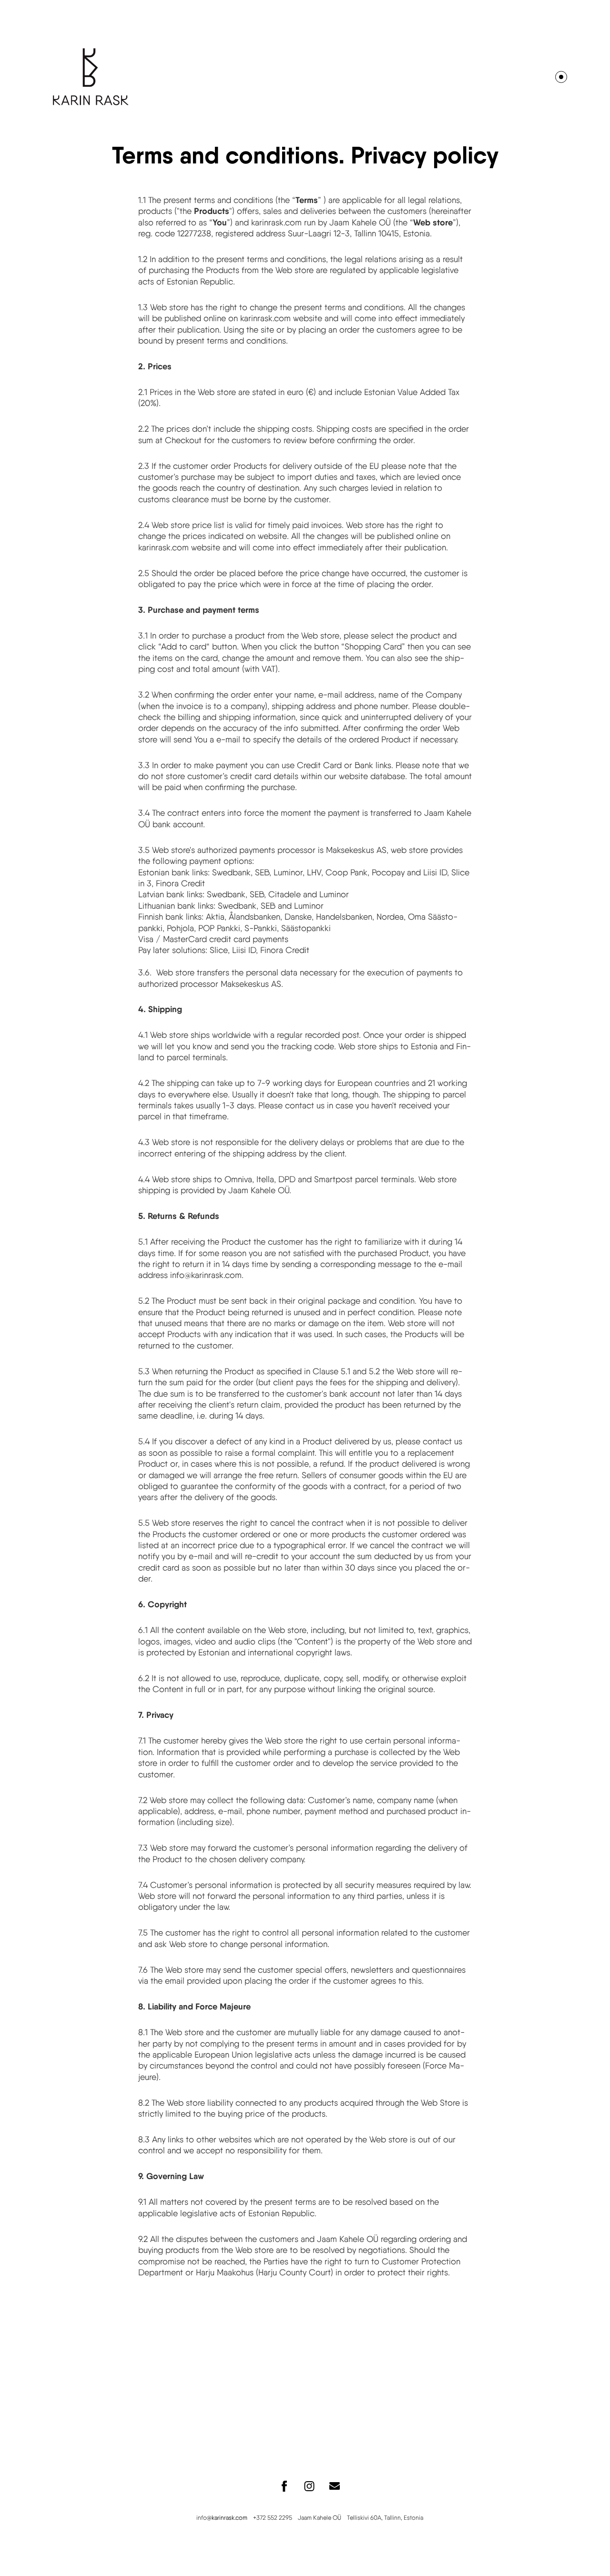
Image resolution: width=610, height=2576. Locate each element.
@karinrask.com (227, 2518)
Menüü (561, 77)
